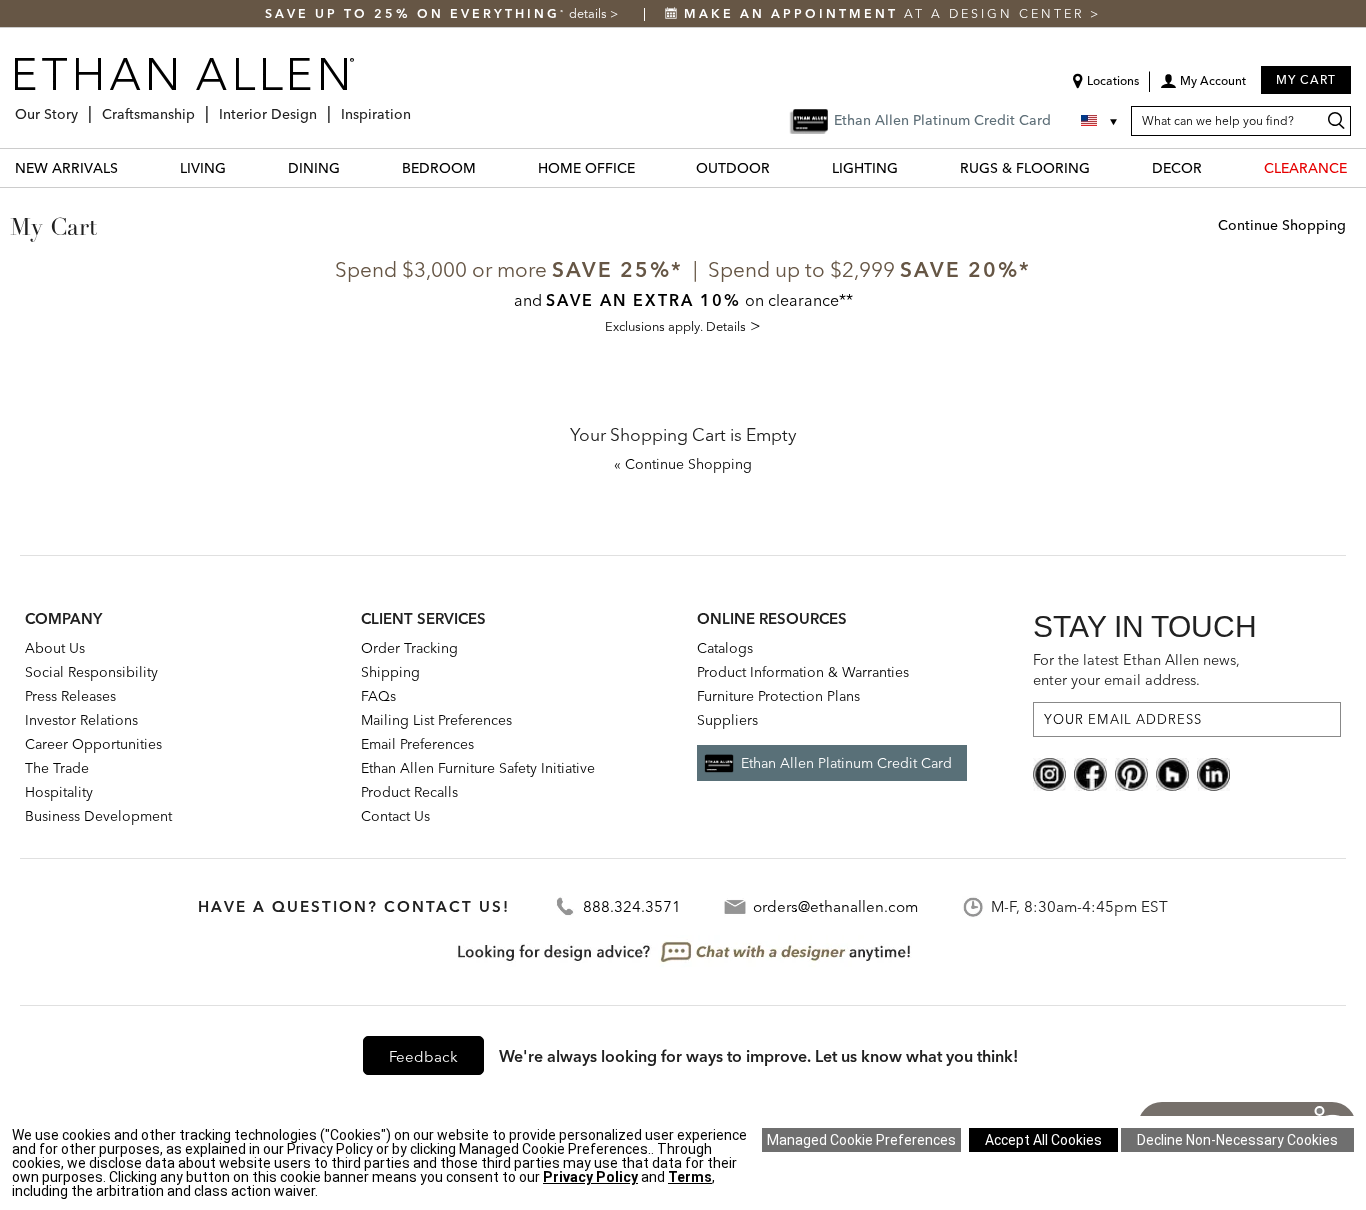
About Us (55, 648)
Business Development (98, 816)
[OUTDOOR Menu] (782, 167)
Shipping (390, 672)
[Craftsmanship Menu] (201, 106)
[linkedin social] (1213, 772)
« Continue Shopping (683, 465)
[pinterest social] (1131, 772)
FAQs (378, 696)
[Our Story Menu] (84, 106)
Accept (1043, 1140)
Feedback (423, 1056)
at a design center (887, 13)
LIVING (203, 168)
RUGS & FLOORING (1025, 168)
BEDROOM (439, 168)
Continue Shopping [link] (1282, 226)
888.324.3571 (632, 906)
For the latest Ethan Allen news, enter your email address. (1136, 669)
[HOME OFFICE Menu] (647, 167)
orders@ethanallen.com (835, 906)
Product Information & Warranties (803, 672)
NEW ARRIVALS (66, 168)
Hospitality (59, 792)
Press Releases (70, 696)
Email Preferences (417, 744)
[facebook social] (1090, 772)
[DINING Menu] (352, 167)
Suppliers (727, 720)
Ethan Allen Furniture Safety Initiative (478, 768)
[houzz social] (1172, 772)
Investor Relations (81, 720)
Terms (690, 1177)
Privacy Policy (590, 1177)
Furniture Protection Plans (778, 696)
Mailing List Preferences (436, 720)
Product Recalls (409, 792)
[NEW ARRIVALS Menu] (130, 167)
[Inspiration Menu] (417, 106)
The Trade (57, 768)
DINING (314, 168)
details (589, 13)
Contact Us (395, 816)
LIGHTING (865, 168)
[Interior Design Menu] (323, 106)
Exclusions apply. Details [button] (675, 326)
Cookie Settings (861, 1140)
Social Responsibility (91, 672)
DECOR (1177, 168)
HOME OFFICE (586, 168)
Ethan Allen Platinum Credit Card (846, 763)
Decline (1237, 1140)
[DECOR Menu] (1214, 167)
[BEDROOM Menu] (488, 167)
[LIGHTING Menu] (910, 167)
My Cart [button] (1306, 79)
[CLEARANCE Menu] (1359, 167)
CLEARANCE (1305, 168)
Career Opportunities (93, 744)
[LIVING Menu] (238, 167)
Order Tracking (409, 648)
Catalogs (725, 648)
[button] (1203, 88)
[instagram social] (1049, 772)
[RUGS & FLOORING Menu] (1102, 167)
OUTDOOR (733, 168)
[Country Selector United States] (1101, 121)
